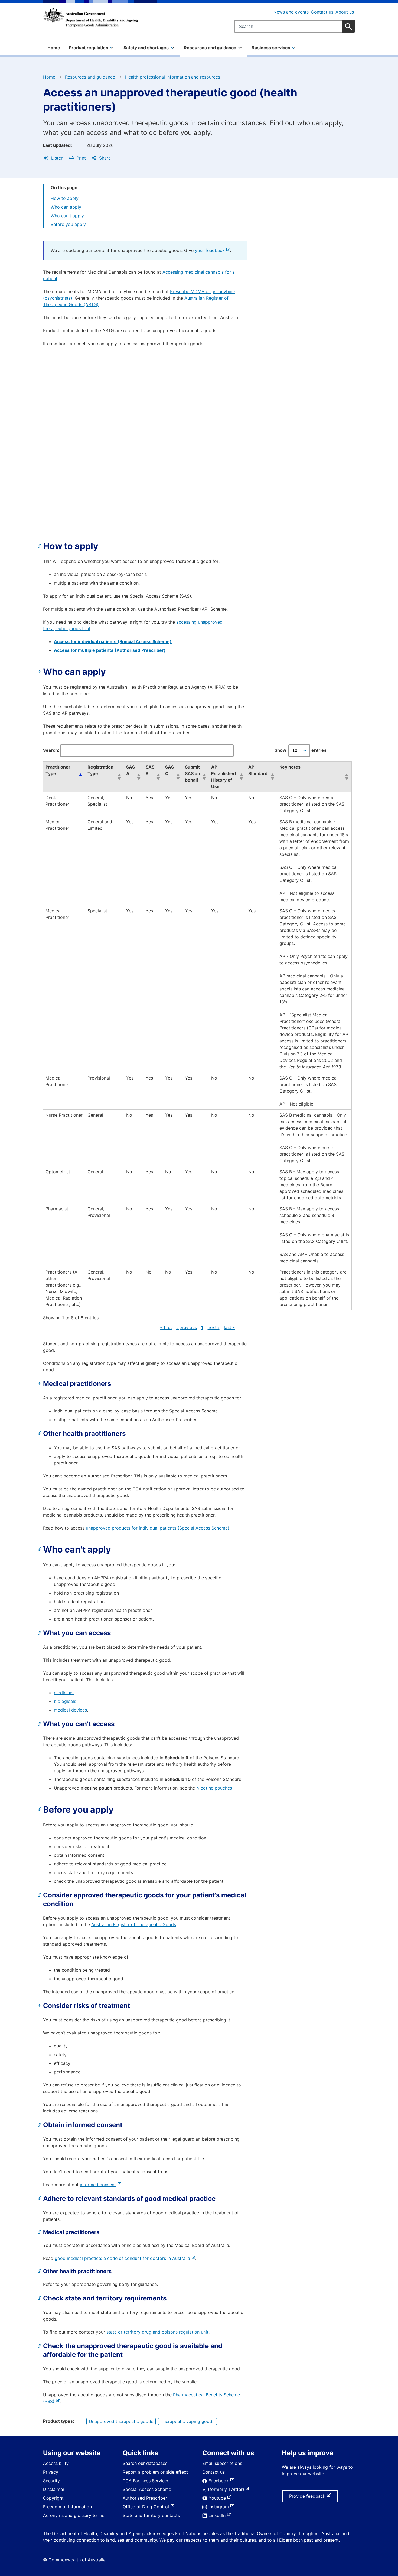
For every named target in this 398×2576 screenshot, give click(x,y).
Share (104, 158)
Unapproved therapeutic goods (121, 2421)
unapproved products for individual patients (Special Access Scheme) (158, 1528)
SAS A (131, 770)
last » (229, 1327)
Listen (57, 158)
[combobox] (294, 26)
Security (51, 2481)
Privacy (51, 2472)
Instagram (220, 2507)
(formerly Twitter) (227, 2489)
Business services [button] (271, 48)
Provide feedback (308, 2498)
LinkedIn (218, 2515)
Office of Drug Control (147, 2507)
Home (54, 48)
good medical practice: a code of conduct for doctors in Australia (123, 2258)
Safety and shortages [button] (146, 48)
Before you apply (68, 224)
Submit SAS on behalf (193, 773)
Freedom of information (67, 2507)
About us (345, 12)
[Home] (90, 17)
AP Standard (258, 770)
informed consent (99, 2185)
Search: (51, 750)
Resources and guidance (90, 77)
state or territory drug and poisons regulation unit (157, 2332)
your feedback (211, 250)
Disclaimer (54, 2489)
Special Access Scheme (147, 2489)
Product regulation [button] (89, 48)
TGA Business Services (146, 2481)
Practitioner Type (58, 770)
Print (80, 158)
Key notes (290, 767)
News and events (291, 12)
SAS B (150, 770)
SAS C (169, 770)
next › (214, 1327)
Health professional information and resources (173, 77)
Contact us (322, 12)
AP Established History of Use (224, 777)
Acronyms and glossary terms (74, 2515)
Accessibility (56, 2463)
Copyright (53, 2498)
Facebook (220, 2481)
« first (166, 1327)
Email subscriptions (222, 2463)
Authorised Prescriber (145, 2498)
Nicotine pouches (214, 1788)
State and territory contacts (151, 2515)
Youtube (218, 2498)
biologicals (65, 1701)
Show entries (301, 750)
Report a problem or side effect (155, 2472)
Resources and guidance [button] (210, 48)
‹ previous (187, 1327)
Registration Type (100, 770)
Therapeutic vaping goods (187, 2421)
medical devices (70, 1710)
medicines (64, 1693)
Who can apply (66, 207)
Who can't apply (67, 216)
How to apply (65, 198)
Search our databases (145, 2463)
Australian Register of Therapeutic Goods (134, 1924)
